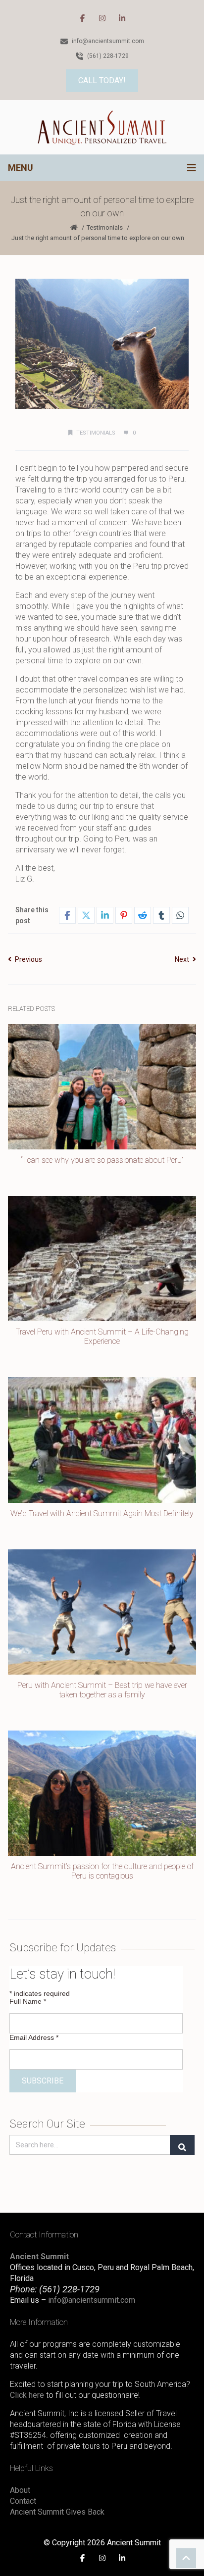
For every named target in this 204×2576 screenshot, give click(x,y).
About (20, 2490)
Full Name (28, 2001)
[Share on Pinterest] (124, 915)
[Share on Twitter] (86, 915)
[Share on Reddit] (143, 915)
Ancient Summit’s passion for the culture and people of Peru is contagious (102, 1871)
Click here (27, 2395)
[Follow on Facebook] (82, 18)
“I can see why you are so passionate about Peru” (102, 1160)
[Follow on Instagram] (102, 18)
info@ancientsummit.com (92, 2300)
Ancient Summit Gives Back (57, 2512)
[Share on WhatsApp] (180, 915)
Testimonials (105, 227)
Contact (23, 2501)
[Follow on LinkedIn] (122, 18)
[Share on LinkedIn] (105, 915)
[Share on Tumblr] (161, 915)
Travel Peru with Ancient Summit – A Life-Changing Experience (102, 1337)
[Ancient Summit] (102, 127)
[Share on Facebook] (67, 915)
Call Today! (102, 80)
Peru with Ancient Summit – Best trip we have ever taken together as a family (102, 1690)
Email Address (34, 2037)
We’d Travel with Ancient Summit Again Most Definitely (102, 1513)
